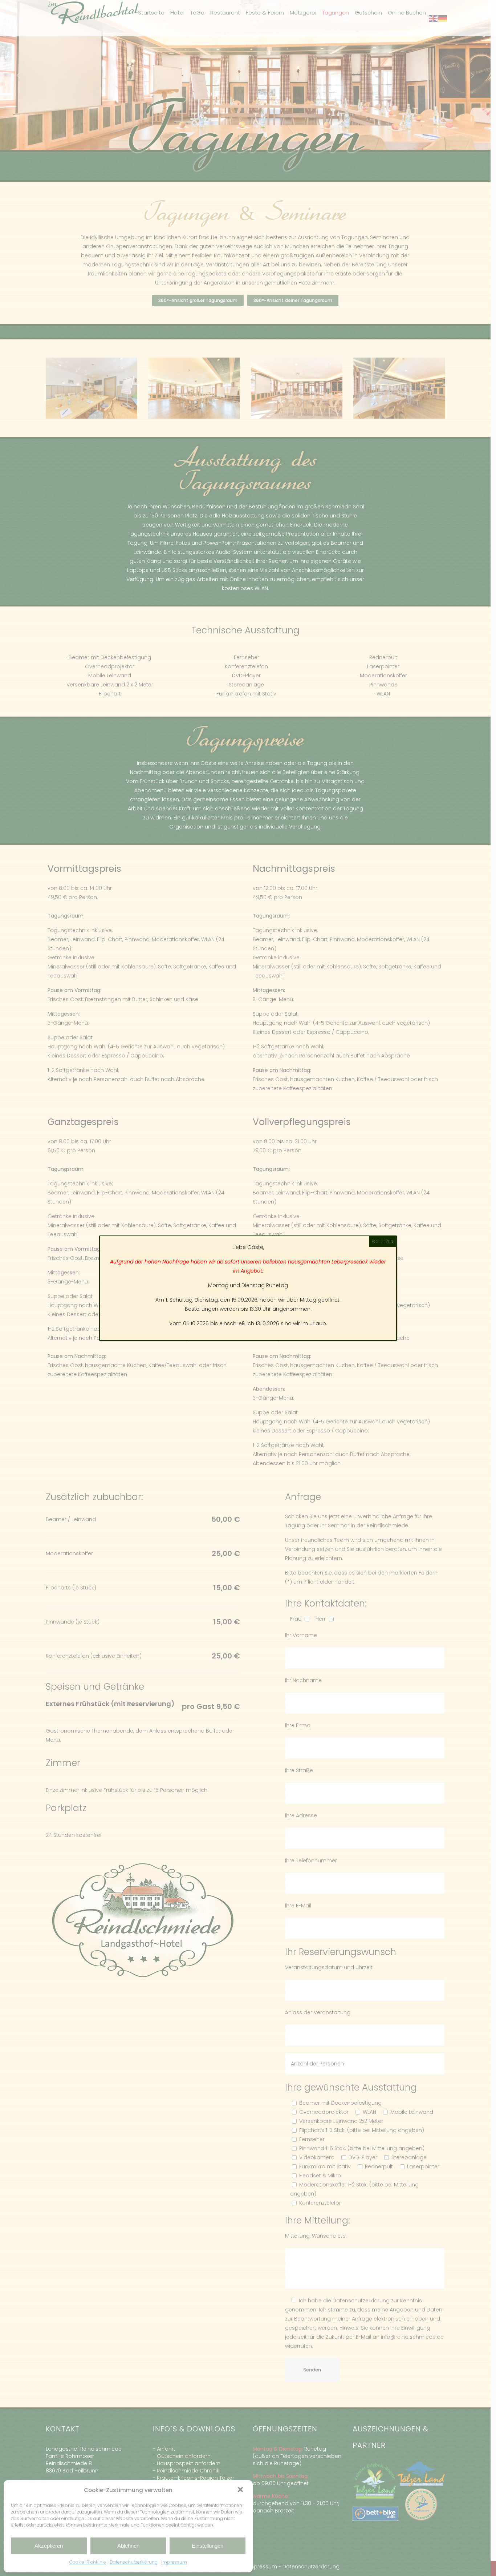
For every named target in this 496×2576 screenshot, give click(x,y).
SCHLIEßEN (383, 1241)
